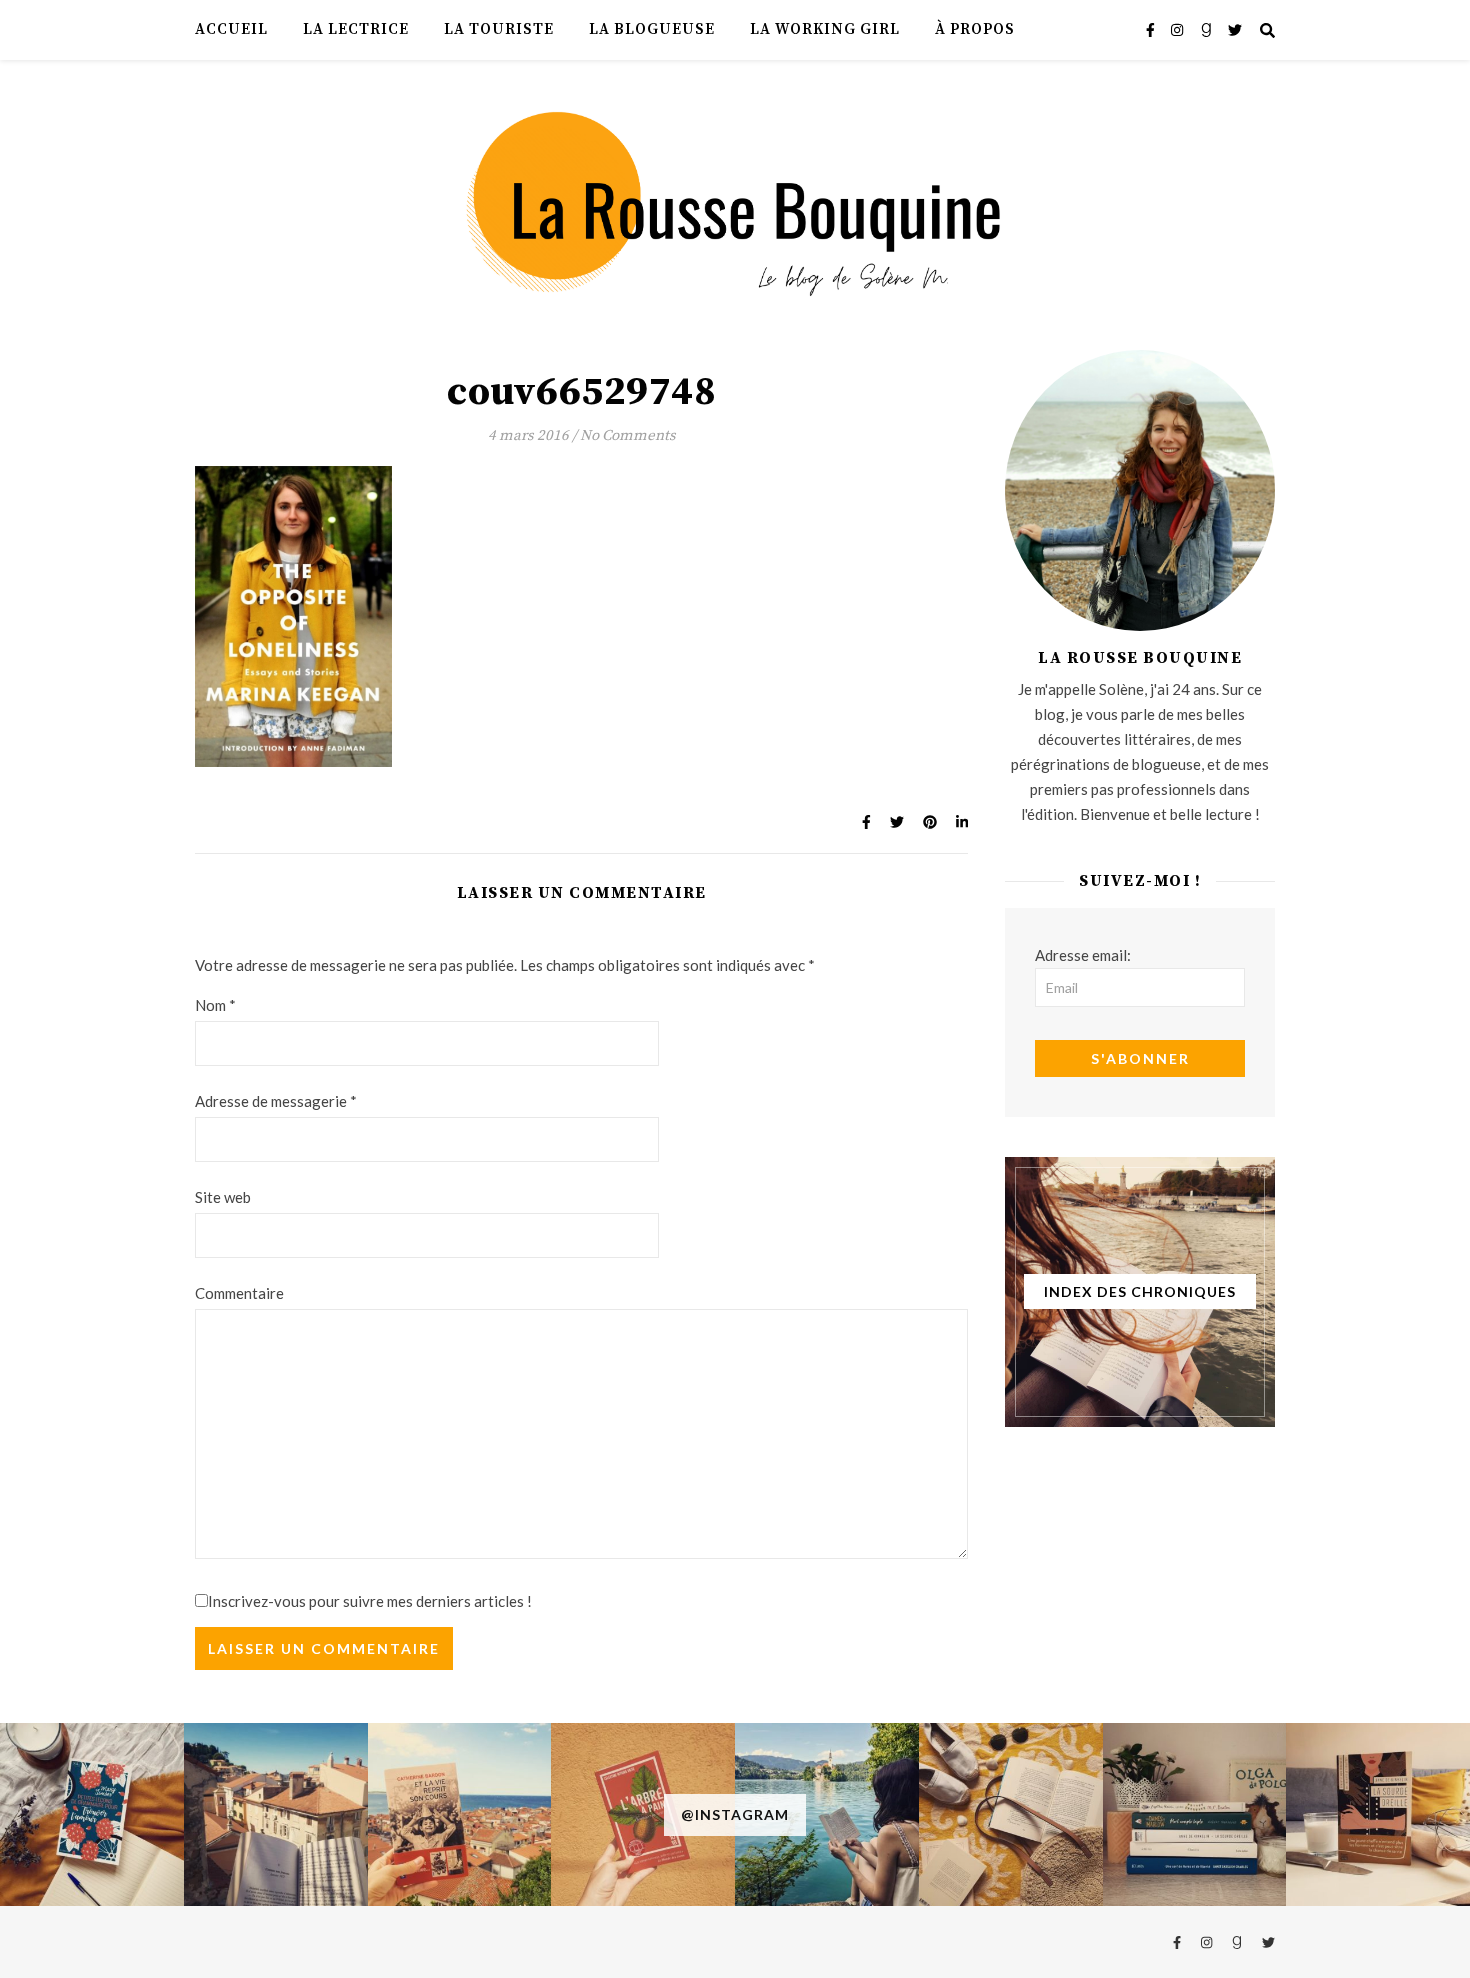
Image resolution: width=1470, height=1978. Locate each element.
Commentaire (239, 1293)
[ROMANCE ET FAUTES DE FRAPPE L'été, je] (92, 1815)
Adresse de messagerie (276, 1101)
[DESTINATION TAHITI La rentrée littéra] (643, 1815)
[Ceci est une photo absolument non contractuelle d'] (827, 1815)
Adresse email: (1083, 955)
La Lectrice (356, 29)
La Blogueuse (652, 29)
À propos (975, 29)
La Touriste (499, 29)
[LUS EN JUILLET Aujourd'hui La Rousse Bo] (1195, 1815)
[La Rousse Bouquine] (735, 201)
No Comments (628, 435)
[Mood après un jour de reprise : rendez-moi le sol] (276, 1815)
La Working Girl (825, 29)
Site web (223, 1197)
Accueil (231, 29)
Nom (215, 1005)
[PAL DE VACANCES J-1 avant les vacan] (1011, 1815)
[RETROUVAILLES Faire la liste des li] (460, 1815)
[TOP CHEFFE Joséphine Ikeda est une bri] (1378, 1815)
